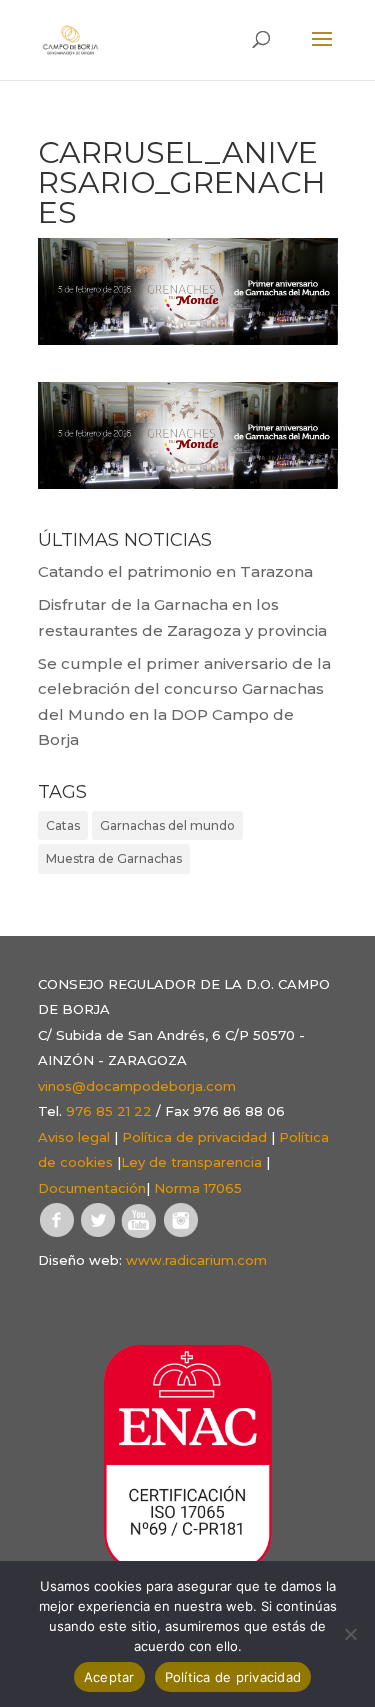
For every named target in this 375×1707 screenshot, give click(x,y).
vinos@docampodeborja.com (137, 1086)
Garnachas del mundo (167, 825)
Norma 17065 (198, 1188)
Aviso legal (74, 1137)
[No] (350, 1634)
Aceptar (109, 1677)
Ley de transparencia (191, 1162)
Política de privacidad (194, 1137)
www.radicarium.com (196, 1260)
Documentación (92, 1188)
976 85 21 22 (109, 1111)
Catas (63, 825)
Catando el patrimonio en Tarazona (175, 571)
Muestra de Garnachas (114, 858)
